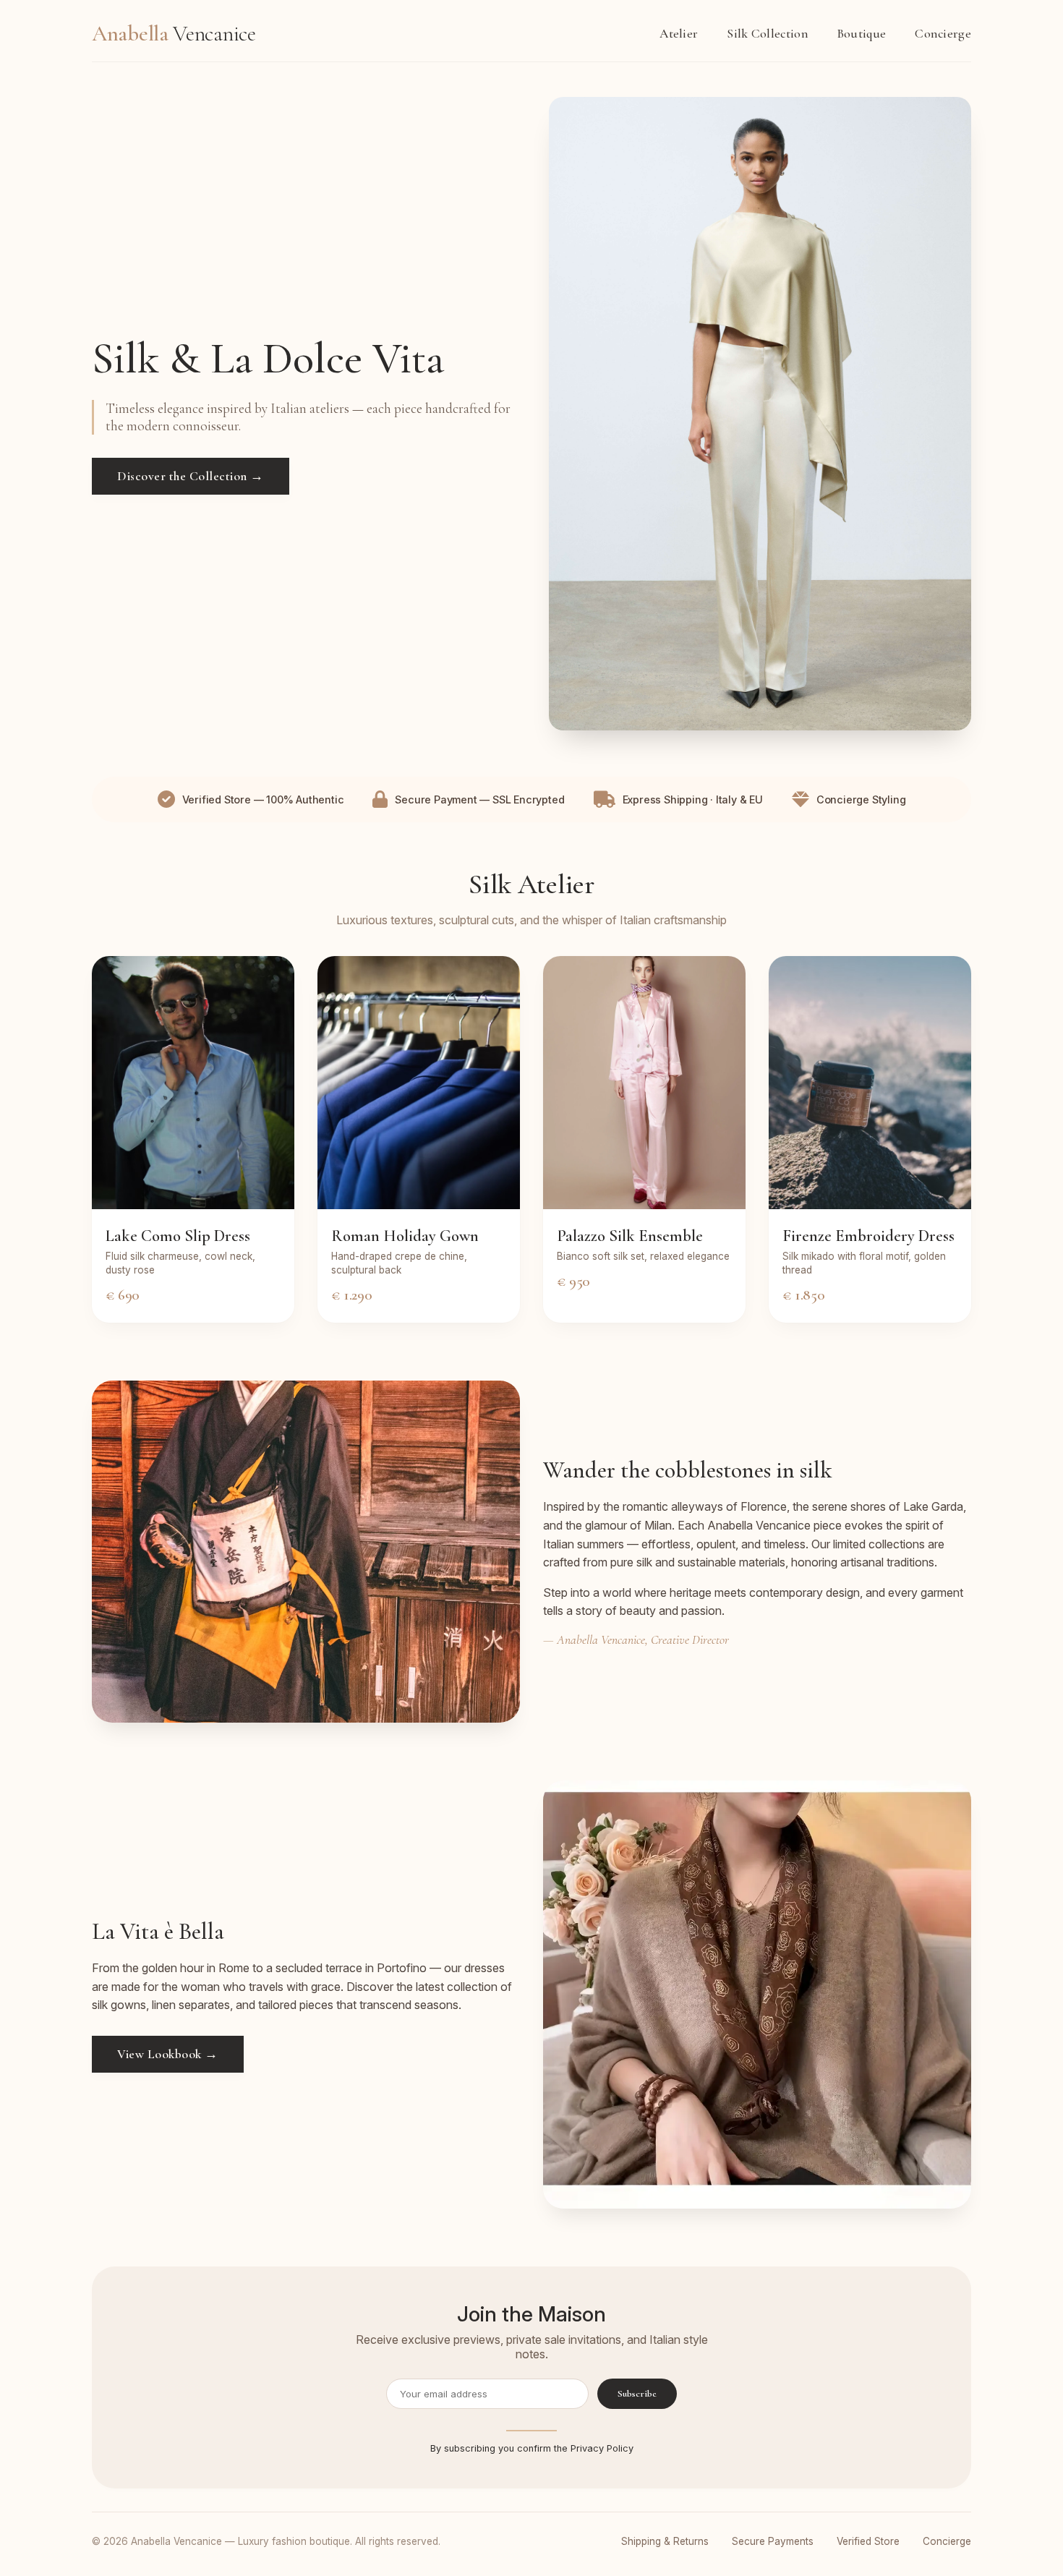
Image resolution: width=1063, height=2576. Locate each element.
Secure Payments (773, 2541)
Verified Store (868, 2541)
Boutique (862, 34)
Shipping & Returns (665, 2541)
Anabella (174, 34)
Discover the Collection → (191, 476)
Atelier (679, 34)
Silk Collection (768, 34)
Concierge (943, 34)
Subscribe (637, 2394)
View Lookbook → (168, 2054)
